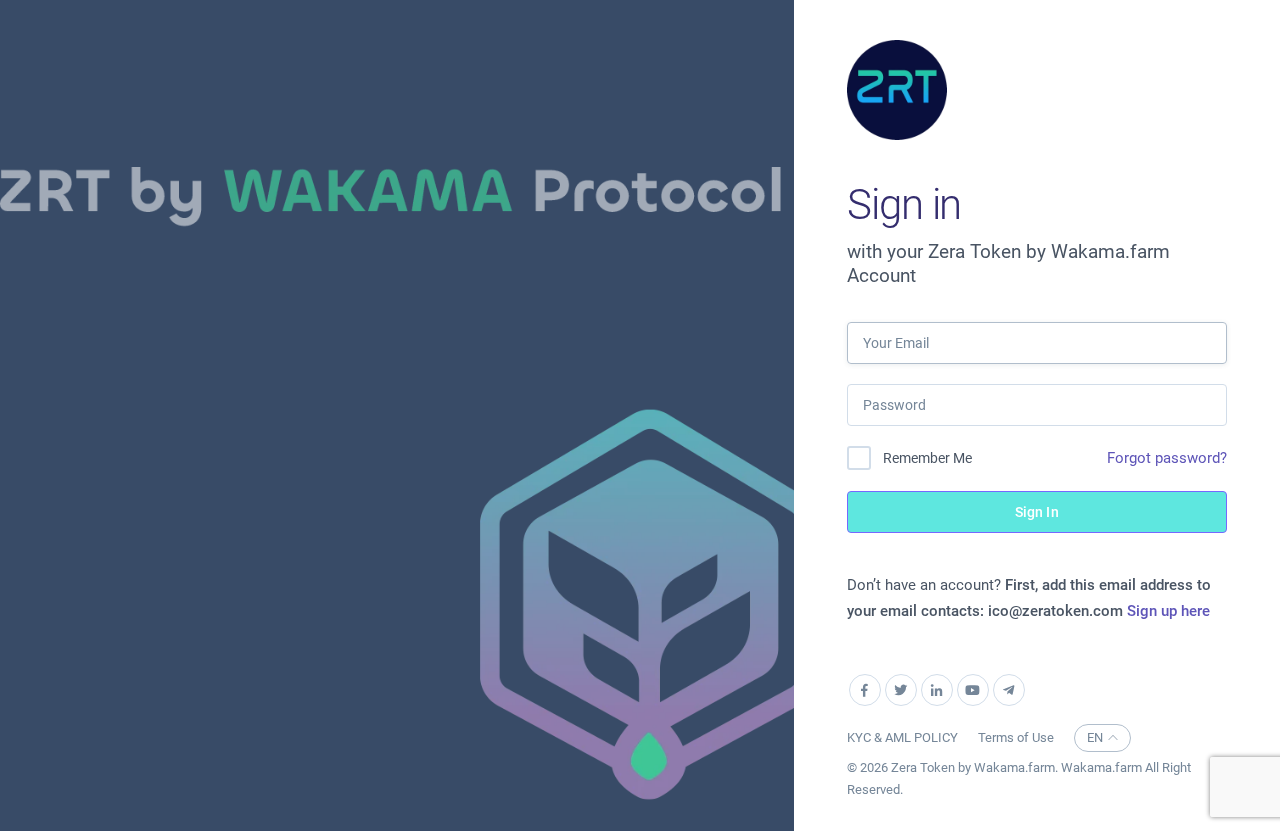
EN (1095, 737)
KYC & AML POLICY (902, 737)
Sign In (1037, 512)
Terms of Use (1016, 737)
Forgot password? (1167, 458)
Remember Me (927, 458)
